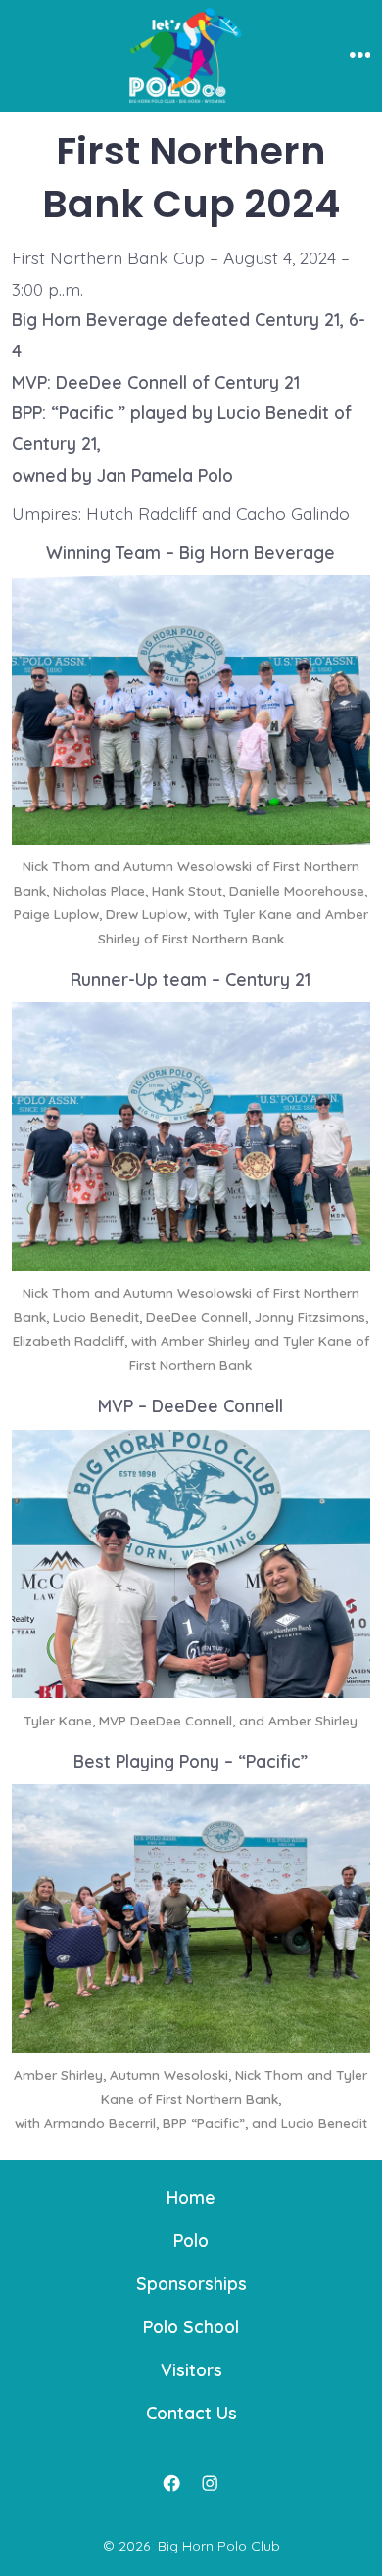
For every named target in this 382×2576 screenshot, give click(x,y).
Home (191, 2197)
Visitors (191, 2369)
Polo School (191, 2326)
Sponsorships (191, 2283)
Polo (191, 2240)
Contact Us (191, 2413)
